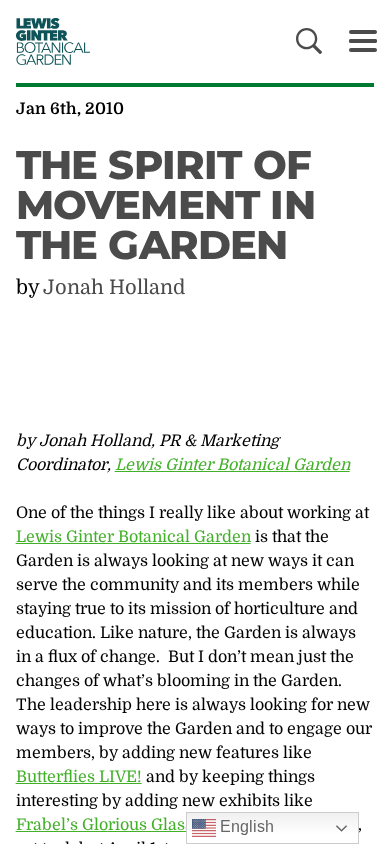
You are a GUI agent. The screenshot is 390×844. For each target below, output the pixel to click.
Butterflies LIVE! (79, 777)
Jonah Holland (114, 287)
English (245, 826)
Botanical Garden (47, 41)
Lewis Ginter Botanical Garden (232, 465)
